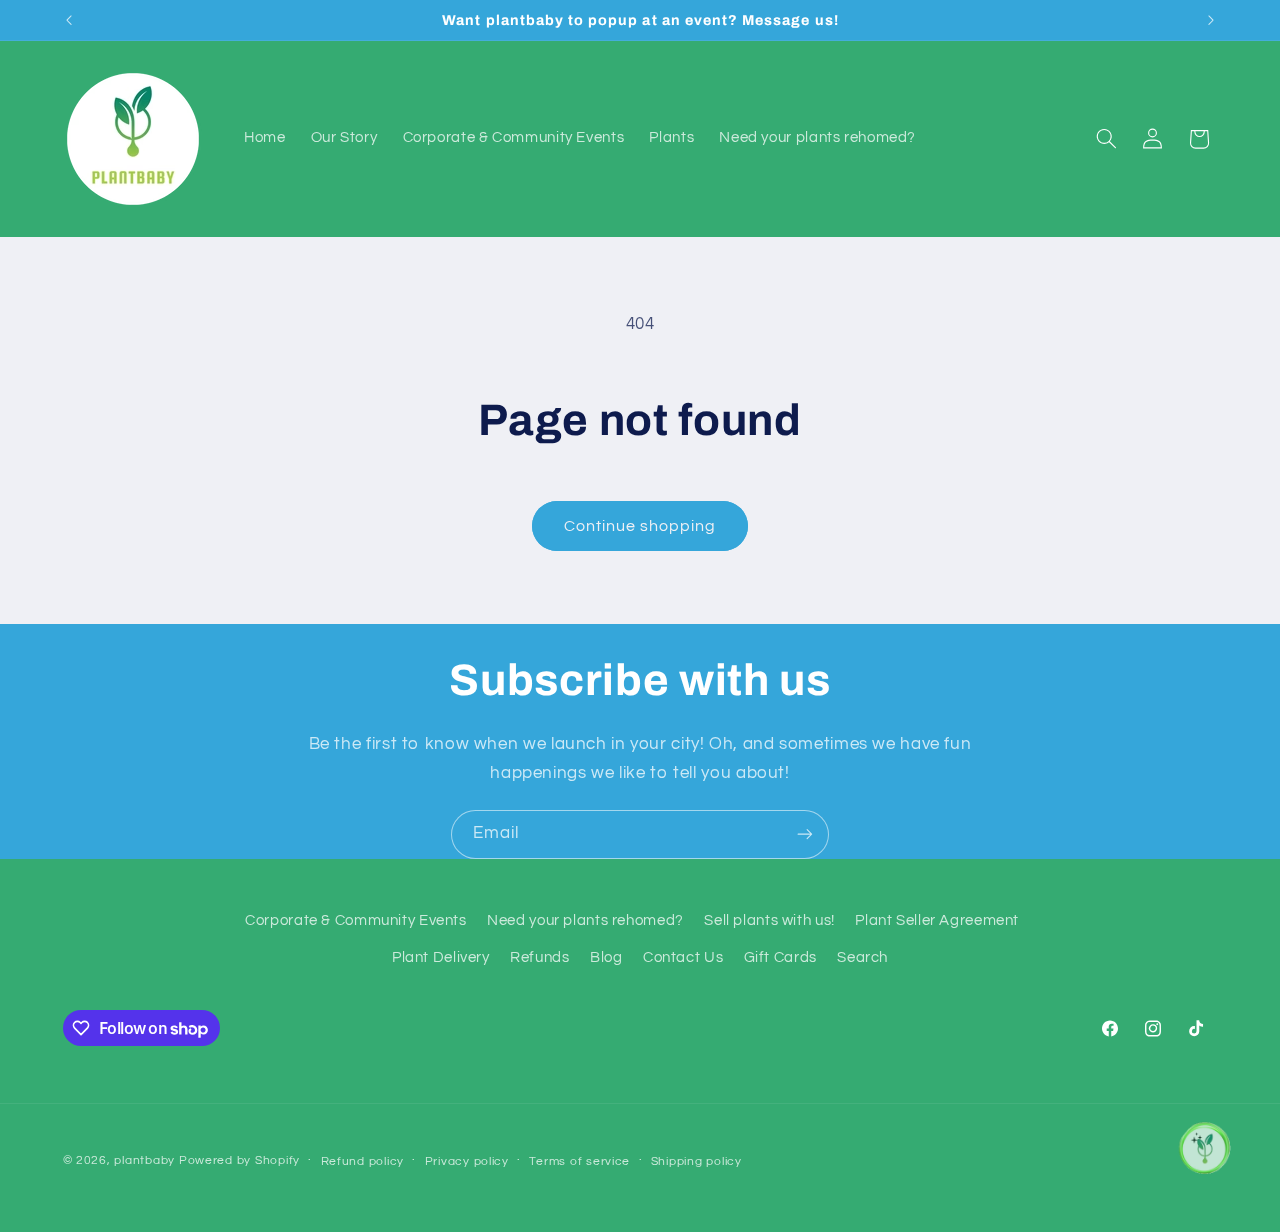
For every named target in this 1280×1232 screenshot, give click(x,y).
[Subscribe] (805, 834)
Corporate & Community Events (356, 920)
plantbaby (144, 1160)
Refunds (539, 957)
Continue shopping (640, 526)
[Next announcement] (1211, 20)
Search (862, 957)
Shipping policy (696, 1161)
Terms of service (579, 1161)
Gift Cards (780, 957)
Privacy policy (467, 1161)
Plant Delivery (441, 957)
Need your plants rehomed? (585, 920)
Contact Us (683, 957)
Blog (606, 957)
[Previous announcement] (69, 20)
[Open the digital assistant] (1203, 1148)
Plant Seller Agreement (937, 920)
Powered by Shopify (239, 1160)
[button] (1106, 139)
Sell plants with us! (769, 920)
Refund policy (363, 1161)
